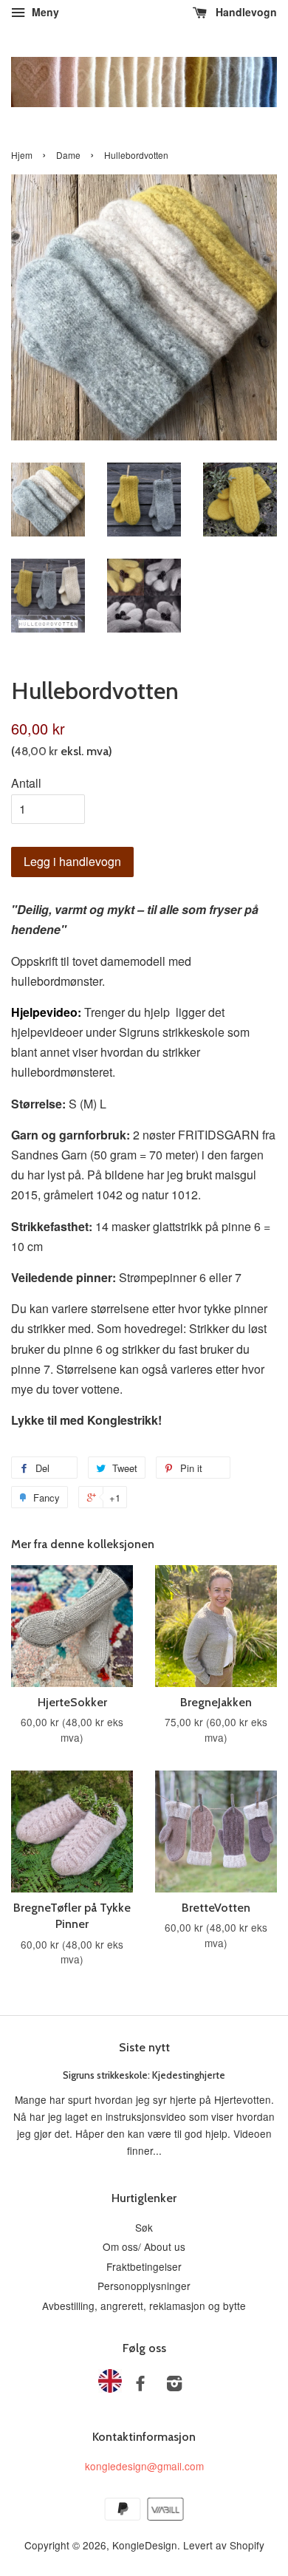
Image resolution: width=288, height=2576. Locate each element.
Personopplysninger (144, 2286)
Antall (26, 783)
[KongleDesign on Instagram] (174, 2385)
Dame (68, 155)
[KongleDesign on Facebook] (140, 2385)
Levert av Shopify (224, 2545)
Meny (44, 12)
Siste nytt (144, 2047)
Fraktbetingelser (144, 2266)
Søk (144, 2227)
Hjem (22, 155)
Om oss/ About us (144, 2246)
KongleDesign (145, 2545)
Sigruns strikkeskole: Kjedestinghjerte (144, 2075)
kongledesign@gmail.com (144, 2466)
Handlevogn (245, 12)
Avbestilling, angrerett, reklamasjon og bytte (144, 2306)
